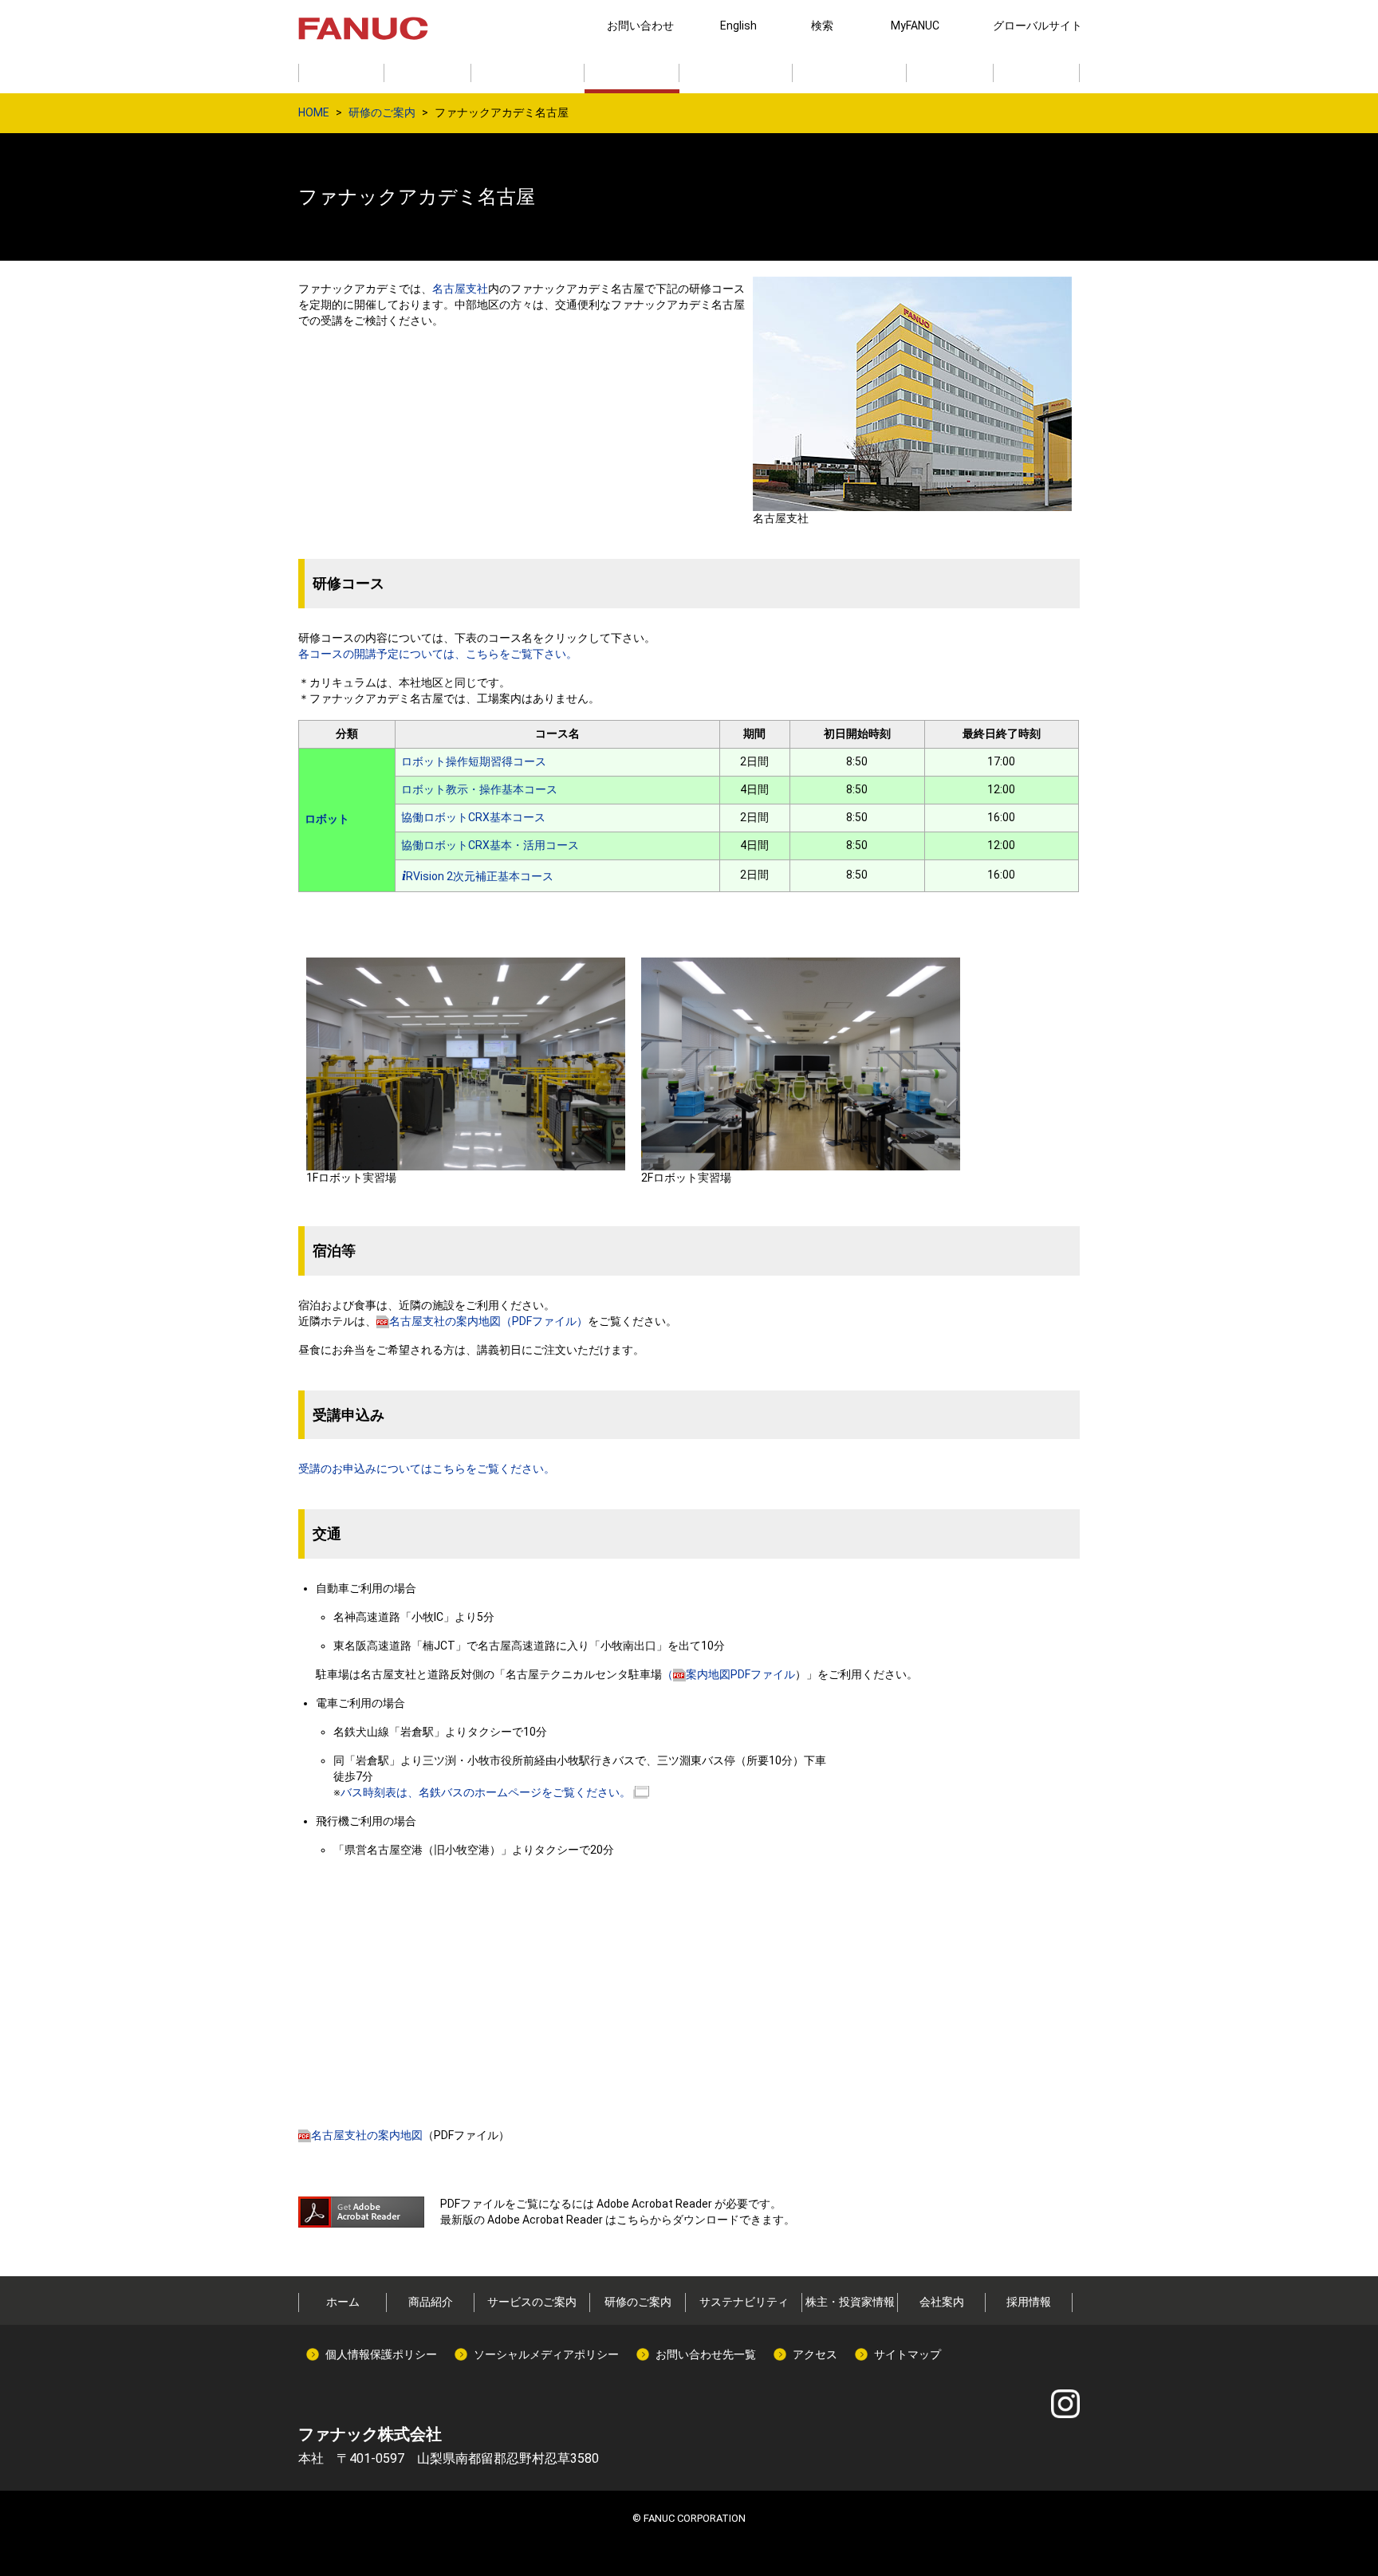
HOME (314, 112)
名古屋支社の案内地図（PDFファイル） (488, 1321)
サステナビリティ (744, 2302)
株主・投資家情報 (850, 2302)
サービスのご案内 (532, 2302)
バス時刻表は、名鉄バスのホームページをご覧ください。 (486, 1792)
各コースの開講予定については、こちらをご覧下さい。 (438, 654)
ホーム (343, 2302)
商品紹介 (431, 2302)
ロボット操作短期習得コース (474, 761)
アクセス (815, 2354)
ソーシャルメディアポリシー (546, 2354)
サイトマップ (908, 2354)
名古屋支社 (460, 289)
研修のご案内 (382, 112)
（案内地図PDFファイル (728, 1674)
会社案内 (942, 2302)
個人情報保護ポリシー (381, 2354)
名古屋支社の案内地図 (367, 2135)
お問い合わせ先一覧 (706, 2354)
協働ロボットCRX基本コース (473, 817)
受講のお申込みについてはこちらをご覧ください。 (427, 1469)
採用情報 (1029, 2302)
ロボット (327, 819)
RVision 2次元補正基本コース (478, 876)
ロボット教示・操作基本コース (479, 789)
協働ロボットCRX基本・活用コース (490, 845)
